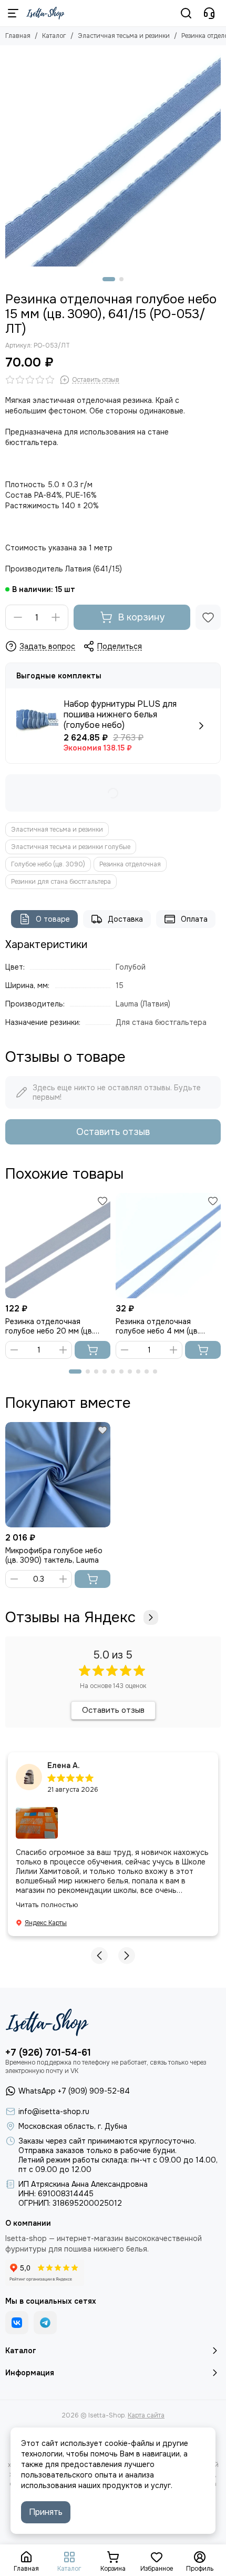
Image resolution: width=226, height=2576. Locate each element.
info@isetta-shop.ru (54, 2111)
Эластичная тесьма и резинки (124, 36)
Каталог (54, 36)
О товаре (53, 919)
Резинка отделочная (130, 864)
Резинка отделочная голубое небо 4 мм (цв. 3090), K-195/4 (157, 1326)
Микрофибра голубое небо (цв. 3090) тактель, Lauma (54, 1555)
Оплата (194, 919)
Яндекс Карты (46, 1923)
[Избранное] (208, 617)
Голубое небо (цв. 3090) (48, 864)
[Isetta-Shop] (45, 13)
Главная (18, 36)
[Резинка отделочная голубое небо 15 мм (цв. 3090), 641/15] (113, 159)
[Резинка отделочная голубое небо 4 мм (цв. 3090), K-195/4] (168, 1246)
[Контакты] (209, 13)
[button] (109, 279)
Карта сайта (146, 2415)
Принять (46, 2512)
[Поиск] (186, 13)
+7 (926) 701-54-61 (48, 2052)
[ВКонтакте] (17, 2323)
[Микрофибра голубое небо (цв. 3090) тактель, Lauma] (58, 1475)
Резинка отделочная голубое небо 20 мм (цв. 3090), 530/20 (49, 1326)
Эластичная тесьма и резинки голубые (71, 847)
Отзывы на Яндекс (70, 1617)
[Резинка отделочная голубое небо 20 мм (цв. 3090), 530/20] (58, 1246)
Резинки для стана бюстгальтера (61, 882)
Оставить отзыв (113, 1132)
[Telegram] (45, 2323)
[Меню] (13, 13)
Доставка (125, 919)
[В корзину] (93, 1350)
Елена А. (64, 1765)
